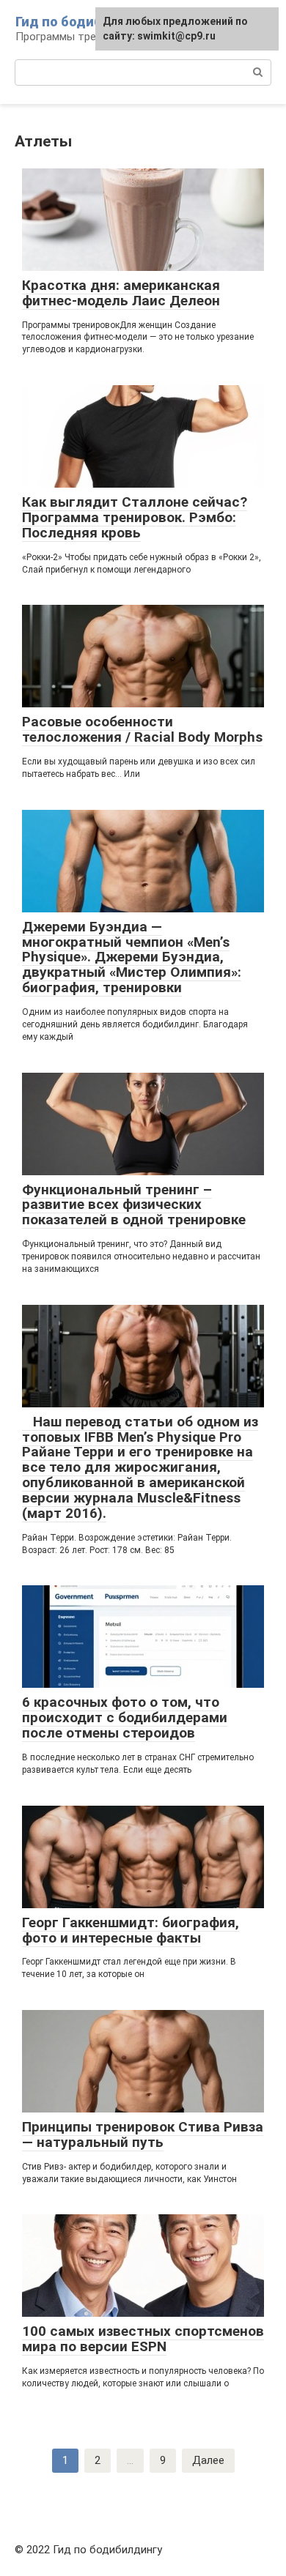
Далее (208, 2460)
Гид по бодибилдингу (86, 22)
